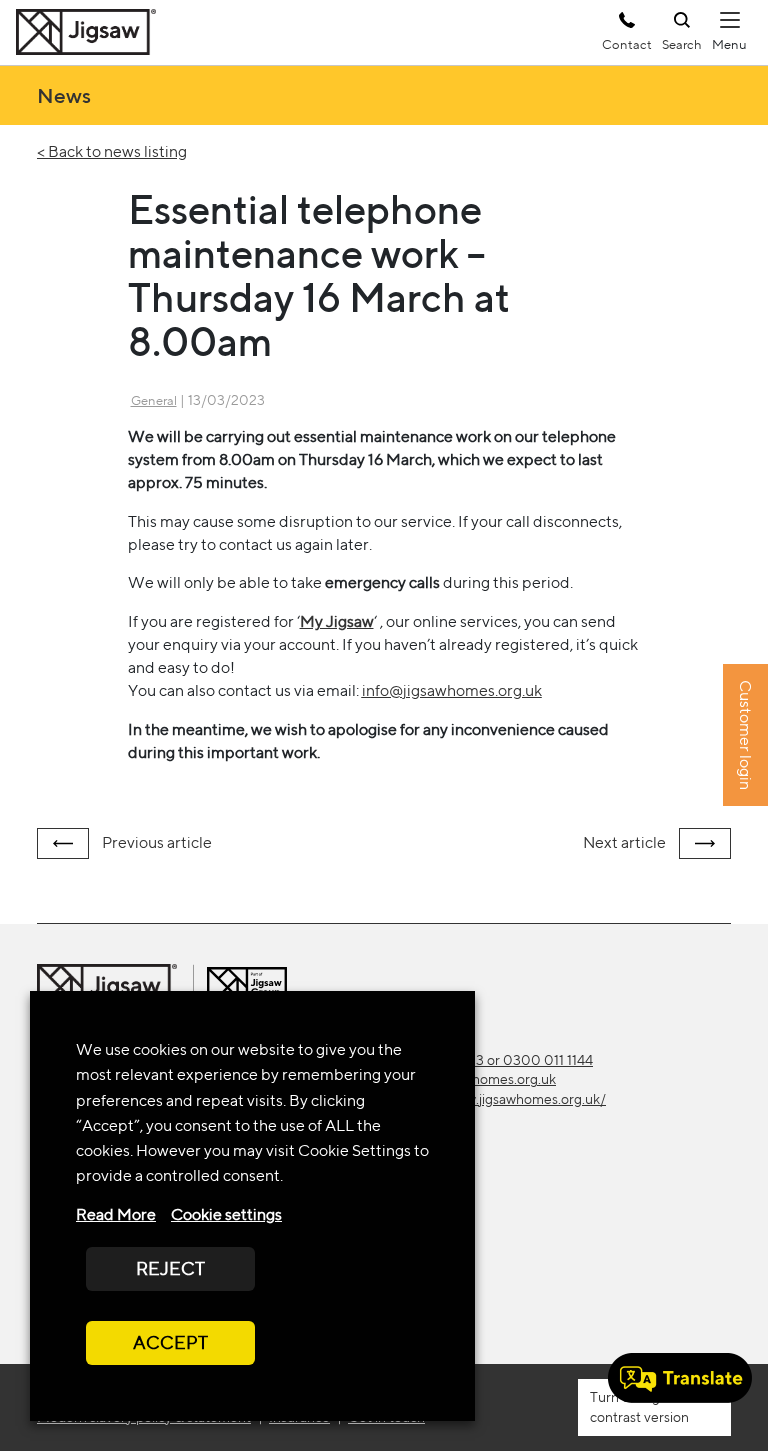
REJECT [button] (170, 1268)
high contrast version (639, 1406)
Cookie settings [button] (226, 1214)
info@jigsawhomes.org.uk (452, 690)
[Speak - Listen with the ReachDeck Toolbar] (680, 1378)
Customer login (745, 736)
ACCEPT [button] (170, 1342)
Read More (116, 1214)
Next (624, 842)
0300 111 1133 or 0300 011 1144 (496, 1060)
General (154, 400)
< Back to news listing (112, 151)
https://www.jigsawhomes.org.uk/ (502, 1099)
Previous (155, 842)
